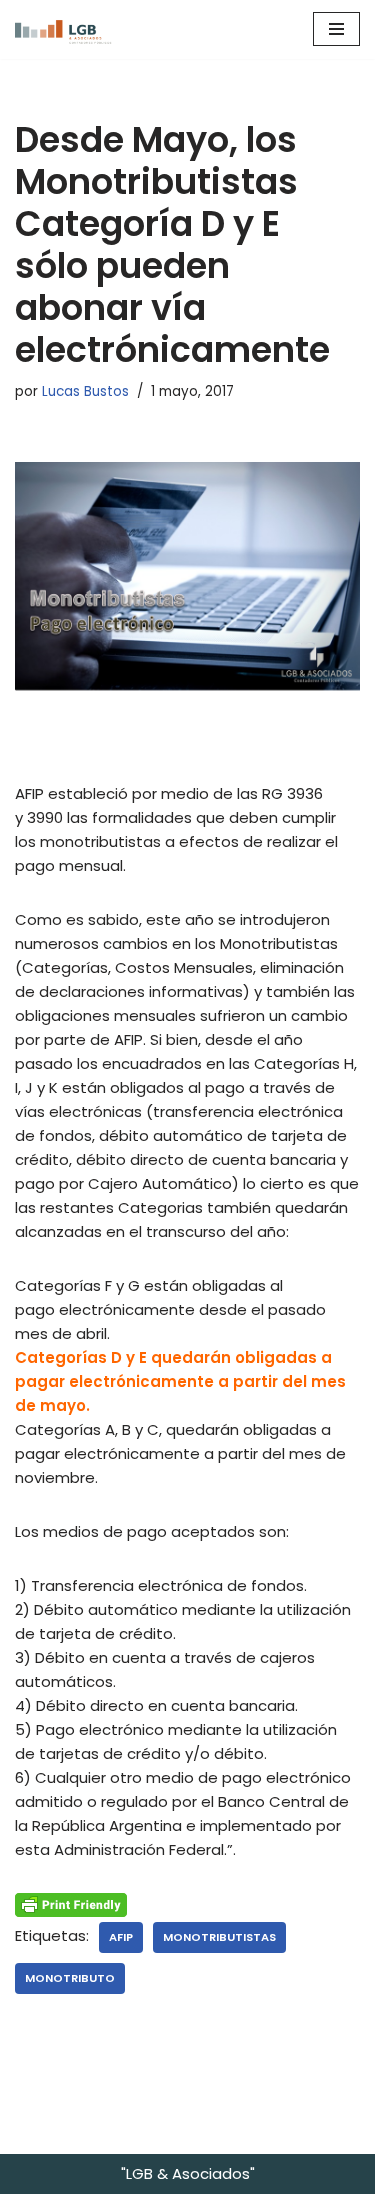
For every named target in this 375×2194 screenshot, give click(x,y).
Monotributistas (219, 1937)
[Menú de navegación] (336, 29)
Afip (121, 1937)
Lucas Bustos (85, 391)
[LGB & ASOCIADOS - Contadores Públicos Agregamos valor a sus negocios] (75, 29)
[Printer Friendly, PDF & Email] (71, 1904)
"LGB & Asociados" (188, 2173)
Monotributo (70, 1978)
